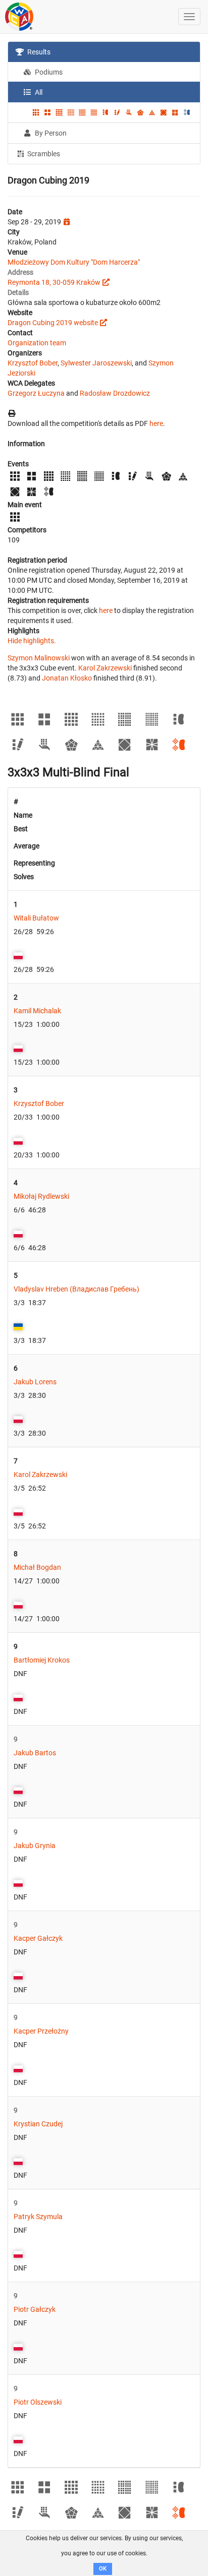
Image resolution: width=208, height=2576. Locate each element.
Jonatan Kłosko (67, 678)
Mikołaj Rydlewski (41, 1196)
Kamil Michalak (37, 1011)
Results (38, 52)
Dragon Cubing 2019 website (53, 323)
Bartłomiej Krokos (42, 1660)
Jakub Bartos (35, 1753)
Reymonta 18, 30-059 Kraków (54, 282)
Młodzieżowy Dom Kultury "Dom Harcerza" (74, 262)
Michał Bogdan (37, 1567)
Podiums (48, 72)
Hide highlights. (32, 641)
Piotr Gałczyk (35, 2309)
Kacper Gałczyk (38, 1938)
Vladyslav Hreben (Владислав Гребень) (76, 1289)
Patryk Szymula (38, 2217)
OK (103, 2569)
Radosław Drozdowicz (115, 393)
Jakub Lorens (35, 1382)
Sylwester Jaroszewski (96, 363)
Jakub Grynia (35, 1846)
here (156, 423)
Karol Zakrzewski (105, 668)
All (38, 92)
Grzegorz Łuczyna (36, 393)
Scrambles (43, 154)
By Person (50, 133)
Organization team (37, 343)
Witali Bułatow (36, 918)
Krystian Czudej (38, 2124)
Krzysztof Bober (33, 363)
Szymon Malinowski (39, 658)
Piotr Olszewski (38, 2402)
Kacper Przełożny (41, 2031)
